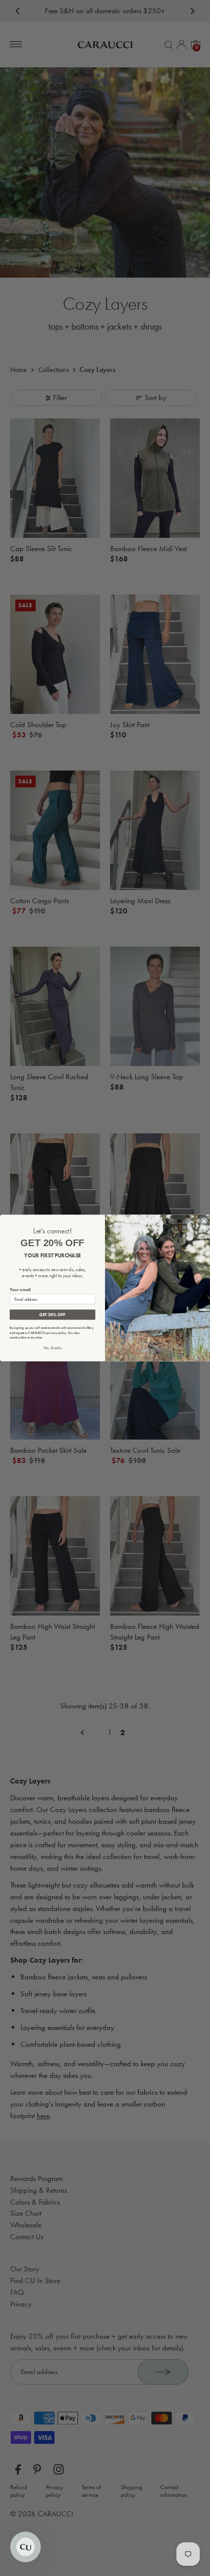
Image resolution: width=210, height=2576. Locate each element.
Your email (20, 1289)
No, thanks (52, 1348)
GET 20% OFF (52, 1314)
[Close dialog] (204, 1221)
